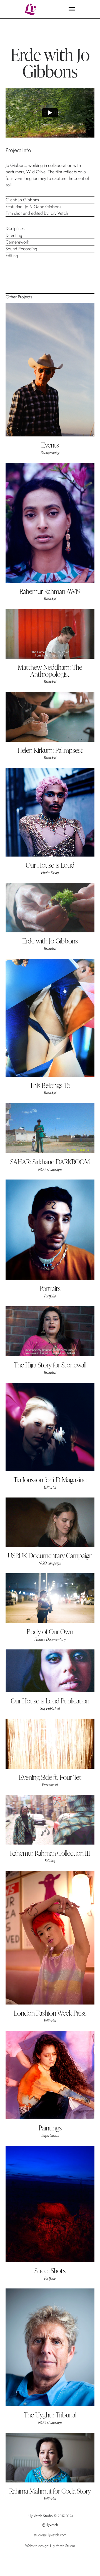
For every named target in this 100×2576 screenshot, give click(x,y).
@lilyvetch (50, 2525)
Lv (30, 9)
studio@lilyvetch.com (50, 2535)
